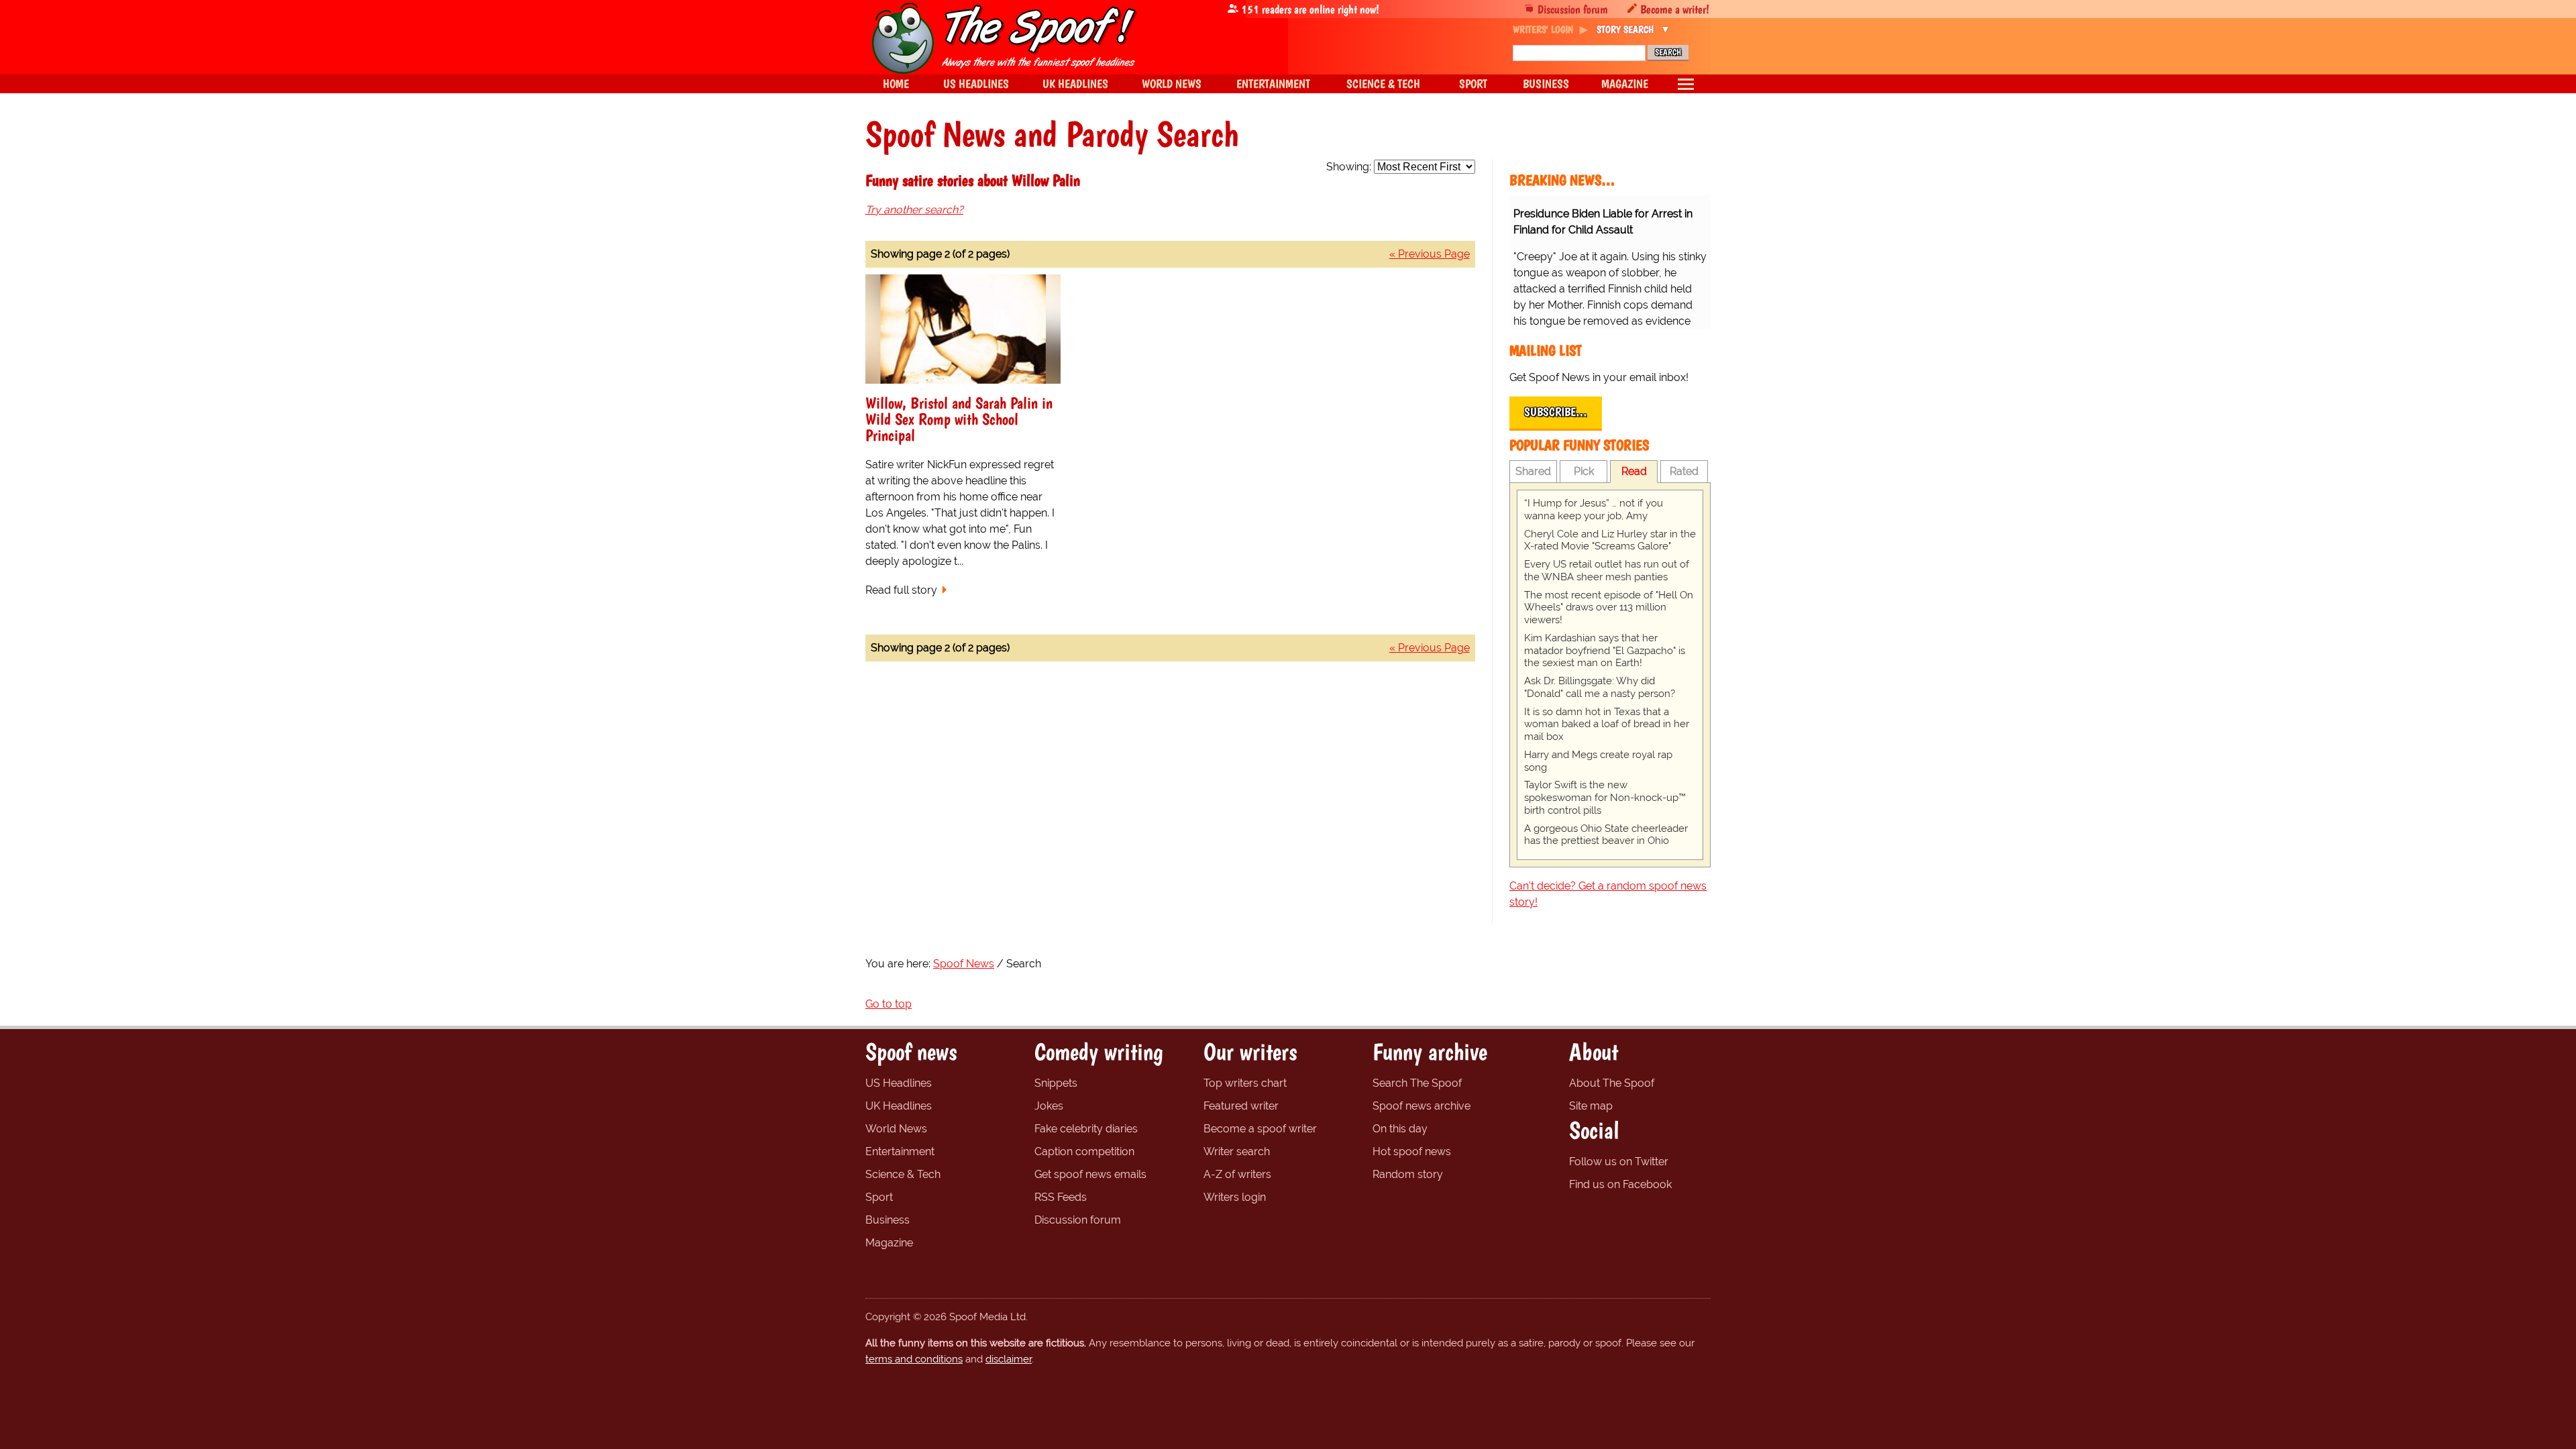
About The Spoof (1612, 1083)
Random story (1408, 1174)
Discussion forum (1573, 9)
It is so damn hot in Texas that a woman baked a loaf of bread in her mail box (1607, 724)
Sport (879, 1197)
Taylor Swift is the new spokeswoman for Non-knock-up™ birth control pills (1605, 798)
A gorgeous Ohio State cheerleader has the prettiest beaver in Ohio (1606, 835)
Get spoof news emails (1090, 1174)
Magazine (889, 1243)
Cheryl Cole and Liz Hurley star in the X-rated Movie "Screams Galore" (1610, 540)
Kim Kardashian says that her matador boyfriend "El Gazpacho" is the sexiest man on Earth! (1605, 651)
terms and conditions (914, 1359)
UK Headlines (899, 1106)
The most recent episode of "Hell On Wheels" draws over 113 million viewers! (1609, 608)
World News (896, 1129)
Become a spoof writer (1260, 1129)
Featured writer (1241, 1106)
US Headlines (899, 1083)
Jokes (1049, 1106)
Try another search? (914, 210)
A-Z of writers (1237, 1174)
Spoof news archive (1421, 1106)
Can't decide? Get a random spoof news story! (1608, 894)
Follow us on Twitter (1619, 1162)
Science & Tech (903, 1174)
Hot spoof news (1412, 1151)
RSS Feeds (1061, 1197)
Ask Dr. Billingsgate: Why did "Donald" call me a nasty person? (1600, 687)
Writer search (1237, 1151)
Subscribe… (1556, 412)
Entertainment (900, 1151)
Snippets (1056, 1083)
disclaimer (1009, 1359)
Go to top (889, 1004)
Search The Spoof (1417, 1083)
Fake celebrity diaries (1086, 1129)
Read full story (901, 590)
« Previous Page (1430, 254)
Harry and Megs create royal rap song (1598, 761)
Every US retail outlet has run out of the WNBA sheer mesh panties (1607, 571)
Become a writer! (1675, 9)
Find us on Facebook (1620, 1184)
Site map (1591, 1106)
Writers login (1235, 1197)
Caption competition (1084, 1151)
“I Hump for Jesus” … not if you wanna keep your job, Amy (1594, 509)
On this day (1400, 1129)
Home (896, 84)
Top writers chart (1245, 1083)
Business (888, 1220)
